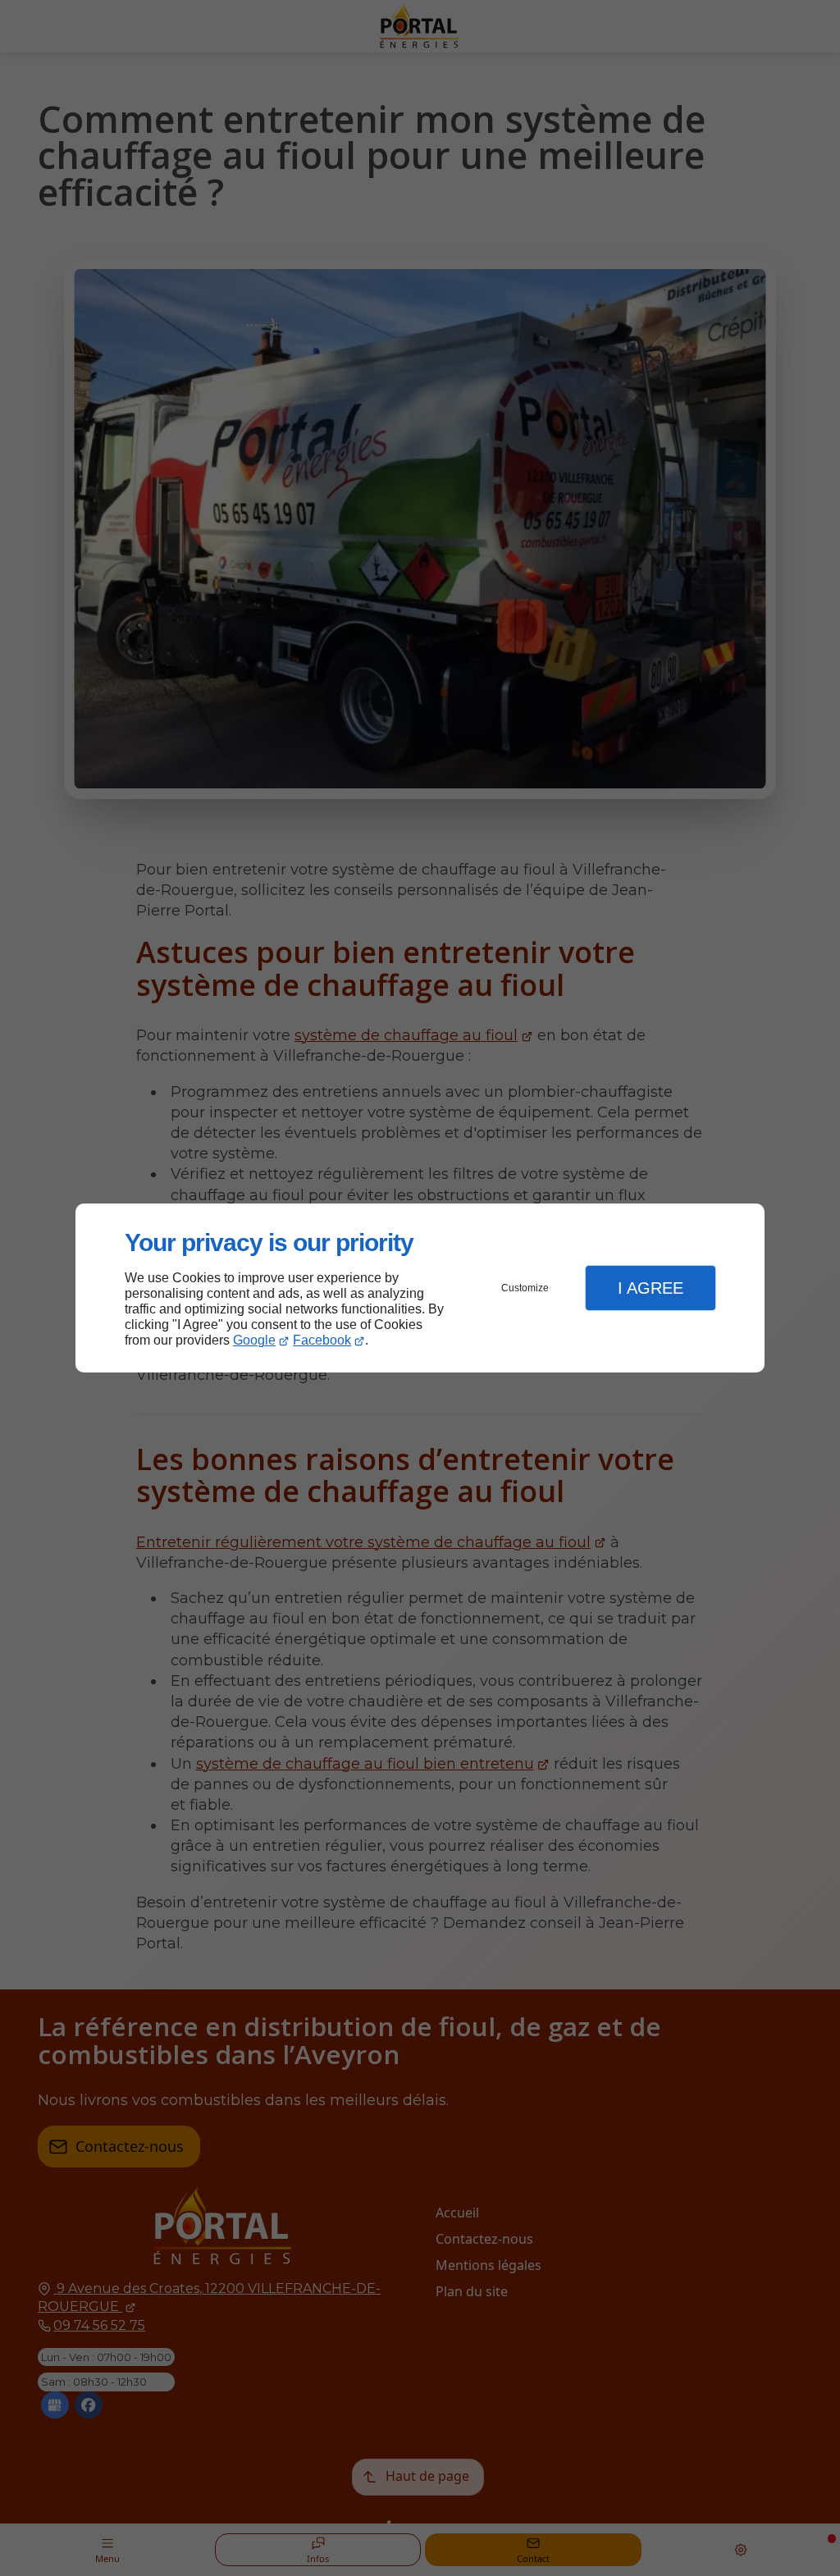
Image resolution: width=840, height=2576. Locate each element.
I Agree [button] (651, 1288)
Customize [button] (525, 1288)
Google (254, 1340)
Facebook (322, 1340)
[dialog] (420, 1288)
